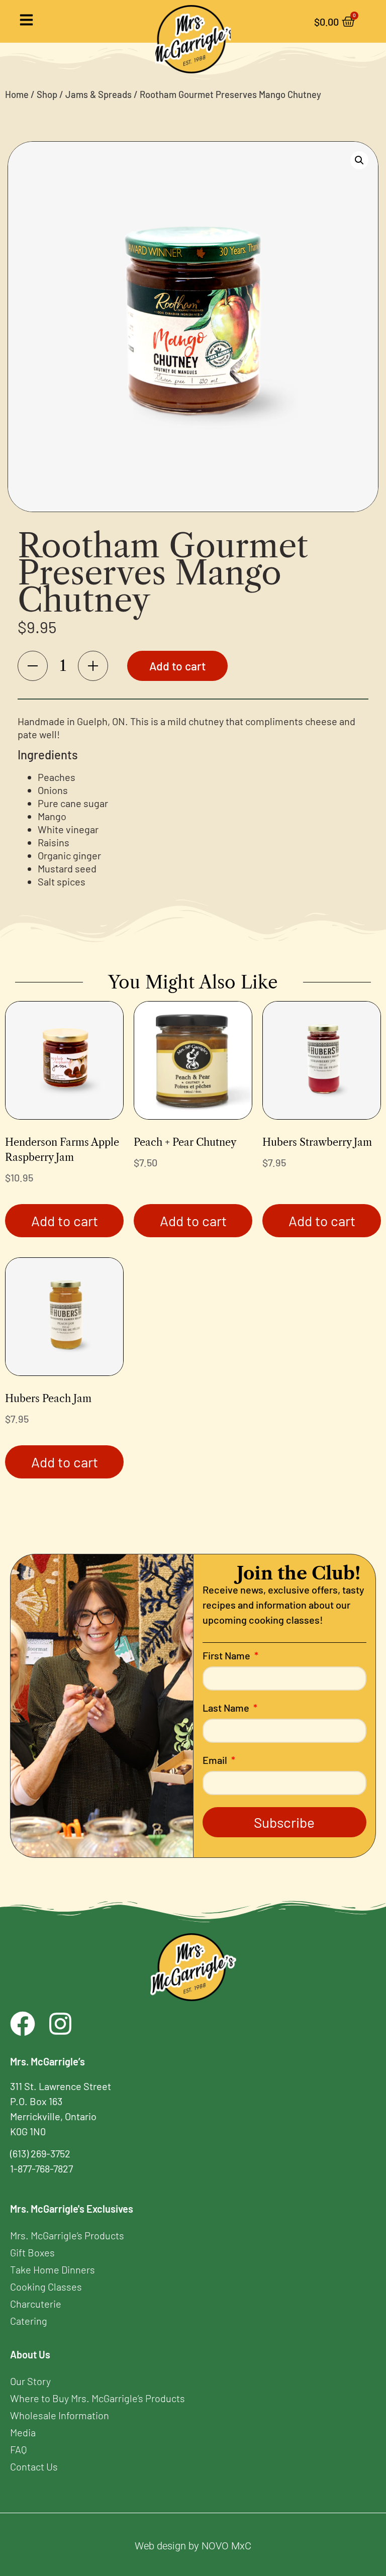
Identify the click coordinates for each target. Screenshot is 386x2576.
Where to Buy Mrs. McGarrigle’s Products (98, 2398)
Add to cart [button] (65, 1221)
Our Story (30, 2381)
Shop (47, 94)
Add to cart (177, 666)
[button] (359, 160)
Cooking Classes (46, 2287)
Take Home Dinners (53, 2269)
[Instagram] (60, 2024)
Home (17, 94)
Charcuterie (36, 2304)
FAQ (18, 2449)
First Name (227, 1656)
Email (216, 1760)
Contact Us (34, 2466)
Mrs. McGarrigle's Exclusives (72, 2209)
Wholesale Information (60, 2415)
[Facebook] (23, 2024)
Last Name (227, 1708)
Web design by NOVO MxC (193, 2546)
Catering (29, 2321)
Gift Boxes (32, 2252)
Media (23, 2432)
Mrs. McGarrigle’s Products (67, 2235)
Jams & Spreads (99, 94)
